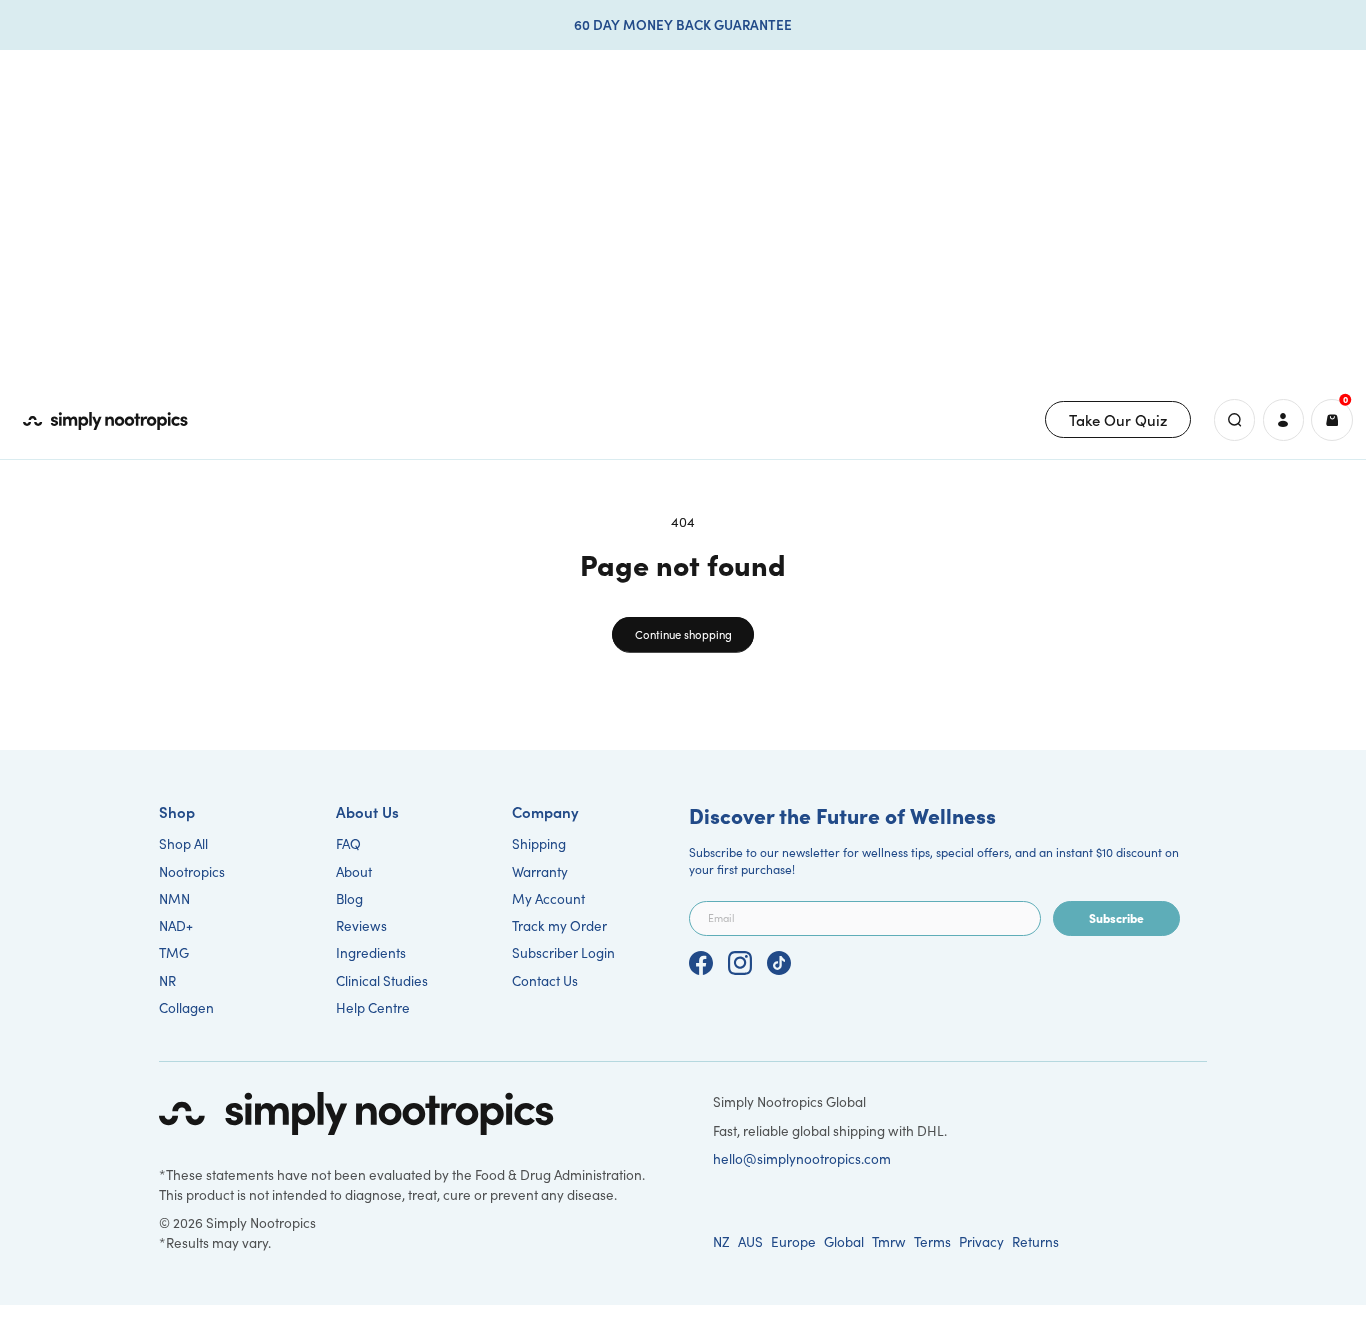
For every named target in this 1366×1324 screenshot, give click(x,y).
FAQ (348, 843)
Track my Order (559, 925)
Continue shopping (683, 634)
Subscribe (1116, 917)
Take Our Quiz (1118, 419)
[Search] (1234, 419)
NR (167, 980)
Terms (932, 1241)
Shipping (539, 843)
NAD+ (176, 925)
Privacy (981, 1241)
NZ (721, 1241)
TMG (174, 952)
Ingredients (371, 952)
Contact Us (545, 980)
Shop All (183, 843)
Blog (349, 898)
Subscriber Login (563, 952)
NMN (174, 898)
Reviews (361, 925)
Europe (793, 1241)
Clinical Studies (382, 980)
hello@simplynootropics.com (802, 1158)
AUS (750, 1241)
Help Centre (373, 1007)
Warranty (540, 871)
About (354, 871)
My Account (548, 898)
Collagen (186, 1007)
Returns (1035, 1241)
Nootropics (192, 871)
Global (844, 1241)
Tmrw (889, 1241)
